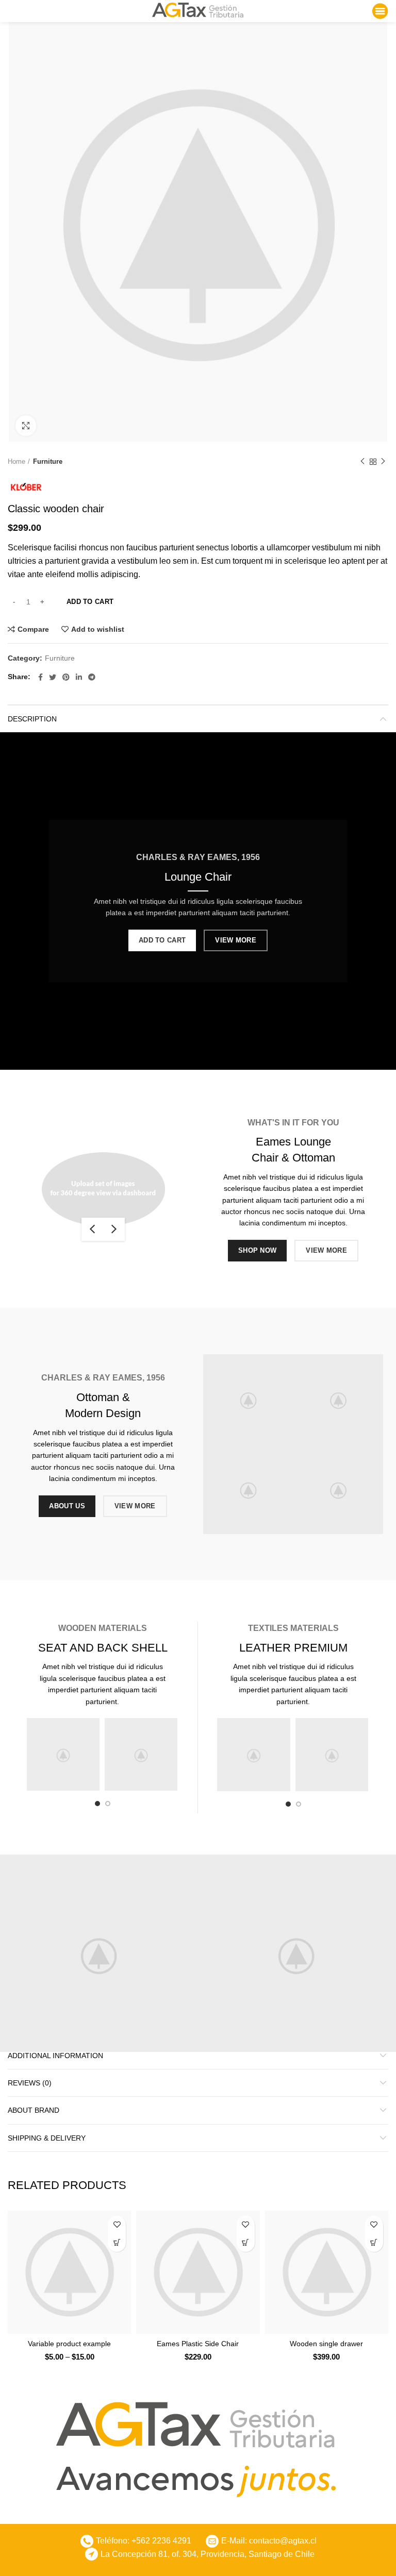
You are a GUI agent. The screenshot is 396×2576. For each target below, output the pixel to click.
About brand (34, 2110)
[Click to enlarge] (26, 426)
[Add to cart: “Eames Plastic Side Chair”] (246, 2243)
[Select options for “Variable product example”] (117, 2243)
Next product (383, 462)
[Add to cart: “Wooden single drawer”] (374, 2243)
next (114, 1229)
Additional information (55, 2056)
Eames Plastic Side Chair (198, 2344)
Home (16, 461)
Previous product (362, 462)
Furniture (48, 461)
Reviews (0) (30, 2083)
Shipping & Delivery (47, 2138)
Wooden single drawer (326, 2344)
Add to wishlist (98, 629)
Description (32, 719)
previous (92, 1229)
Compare (33, 629)
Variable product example (69, 2344)
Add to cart (90, 602)
